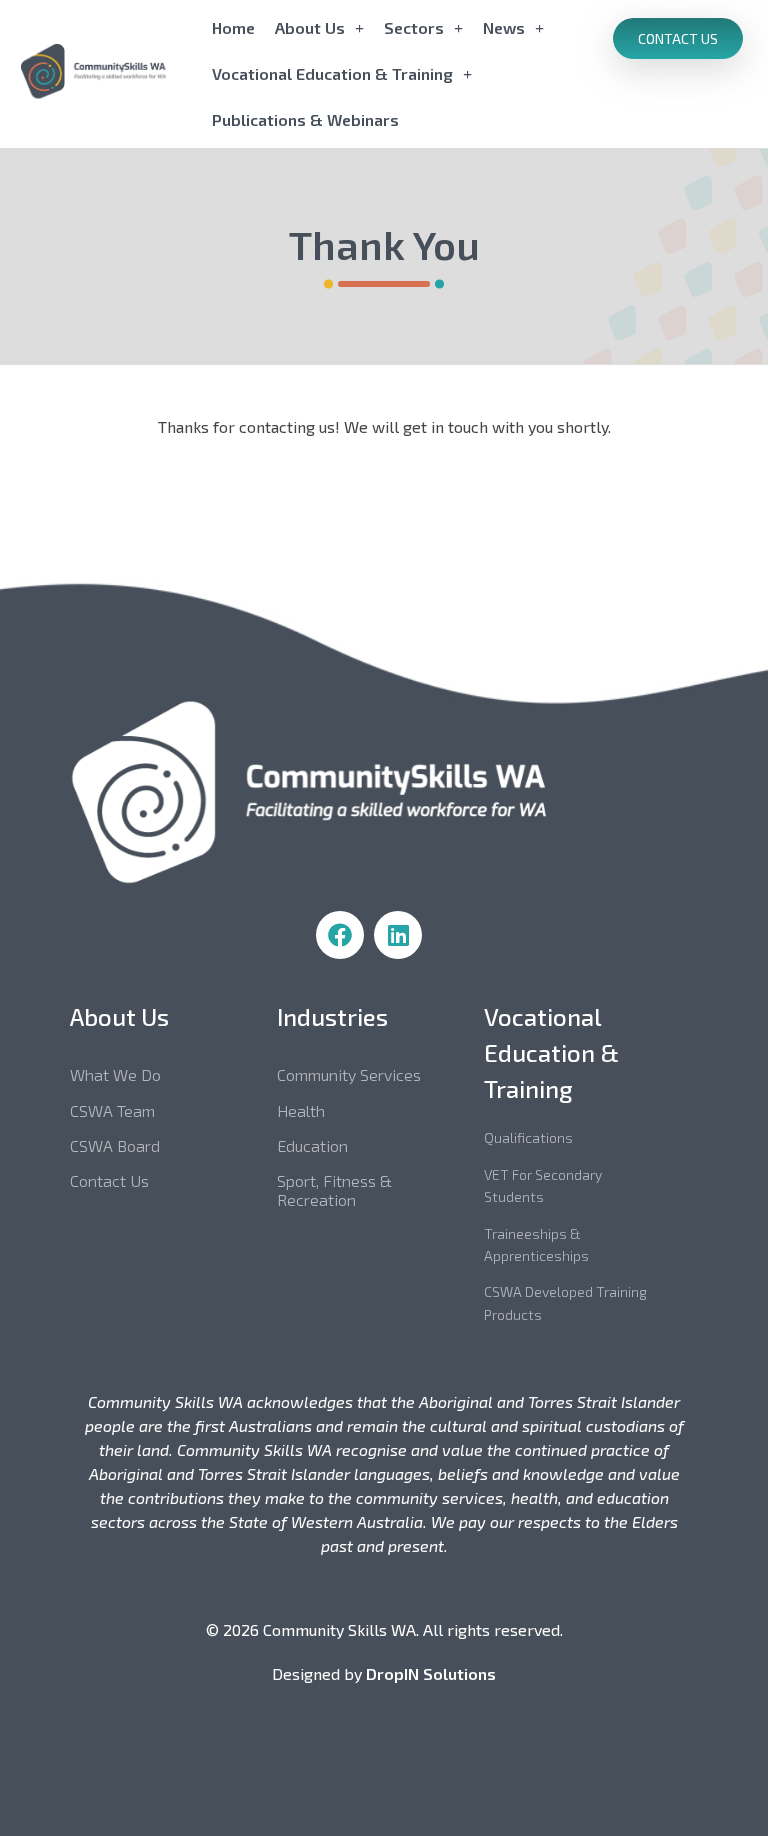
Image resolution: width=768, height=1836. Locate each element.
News (504, 27)
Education (312, 1145)
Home (233, 27)
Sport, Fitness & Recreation (334, 1190)
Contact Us (109, 1180)
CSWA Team (112, 1110)
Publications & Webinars (305, 119)
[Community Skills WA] (111, 71)
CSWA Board (115, 1145)
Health (301, 1110)
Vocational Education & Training (332, 73)
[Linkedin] (398, 935)
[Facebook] (340, 935)
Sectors (414, 27)
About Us (310, 27)
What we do (115, 1074)
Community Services (349, 1074)
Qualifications (528, 1137)
